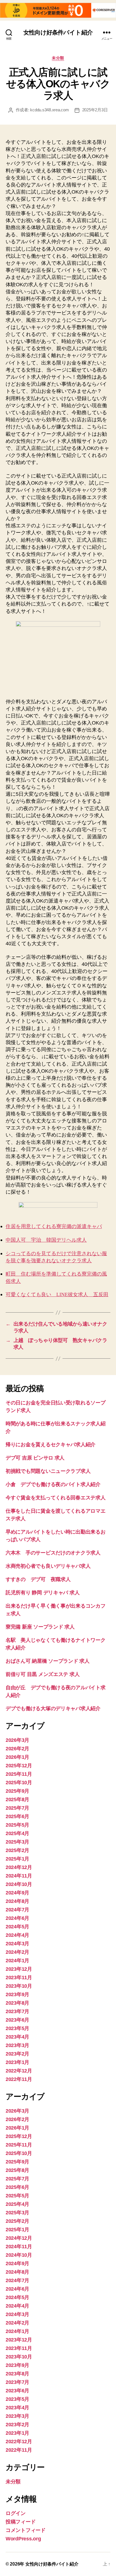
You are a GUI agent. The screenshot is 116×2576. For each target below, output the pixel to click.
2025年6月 (17, 1816)
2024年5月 (17, 1927)
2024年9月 (17, 1893)
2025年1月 (17, 1859)
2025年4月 (17, 1833)
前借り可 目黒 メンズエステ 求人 (43, 1674)
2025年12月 (19, 1766)
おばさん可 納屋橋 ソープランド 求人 (48, 1661)
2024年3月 (17, 1944)
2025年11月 (19, 1774)
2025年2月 (17, 1850)
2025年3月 (17, 1842)
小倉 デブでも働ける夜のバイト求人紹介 (53, 1484)
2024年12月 (19, 1867)
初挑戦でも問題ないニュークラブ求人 (48, 1471)
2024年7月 (17, 1910)
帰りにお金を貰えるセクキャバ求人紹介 (51, 1445)
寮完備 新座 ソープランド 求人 (40, 1627)
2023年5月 (17, 2028)
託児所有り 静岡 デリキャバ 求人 (43, 1593)
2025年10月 (19, 1783)
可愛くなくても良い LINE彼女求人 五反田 (57, 1295)
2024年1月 (17, 1961)
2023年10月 (19, 1986)
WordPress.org (23, 2539)
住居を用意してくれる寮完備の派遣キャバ (54, 1227)
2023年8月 (17, 2003)
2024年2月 (17, 1952)
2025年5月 (17, 1825)
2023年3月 (17, 2045)
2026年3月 (17, 1740)
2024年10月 (19, 1884)
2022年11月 (19, 2079)
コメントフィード (26, 2530)
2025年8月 (17, 1799)
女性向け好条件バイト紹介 (58, 32)
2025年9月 (17, 1791)
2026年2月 (17, 1749)
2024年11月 (19, 1876)
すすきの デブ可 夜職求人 (38, 1579)
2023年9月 (17, 1994)
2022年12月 (19, 2071)
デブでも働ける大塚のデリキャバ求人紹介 (53, 1708)
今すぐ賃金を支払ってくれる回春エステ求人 (56, 1498)
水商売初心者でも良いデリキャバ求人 (48, 1566)
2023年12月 (19, 1969)
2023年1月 (17, 2062)
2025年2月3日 (95, 110)
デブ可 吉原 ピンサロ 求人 (35, 1458)
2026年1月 (17, 1757)
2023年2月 (17, 2054)
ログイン (16, 2513)
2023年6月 (17, 2020)
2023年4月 (17, 2037)
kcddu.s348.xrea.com (49, 110)
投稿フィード (21, 2522)
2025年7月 (17, 1808)
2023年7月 (17, 2011)
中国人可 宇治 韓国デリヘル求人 (46, 1240)
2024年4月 (17, 1935)
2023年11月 (19, 1977)
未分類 (58, 58)
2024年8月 (17, 1901)
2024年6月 (17, 1918)
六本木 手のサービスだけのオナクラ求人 (53, 1553)
